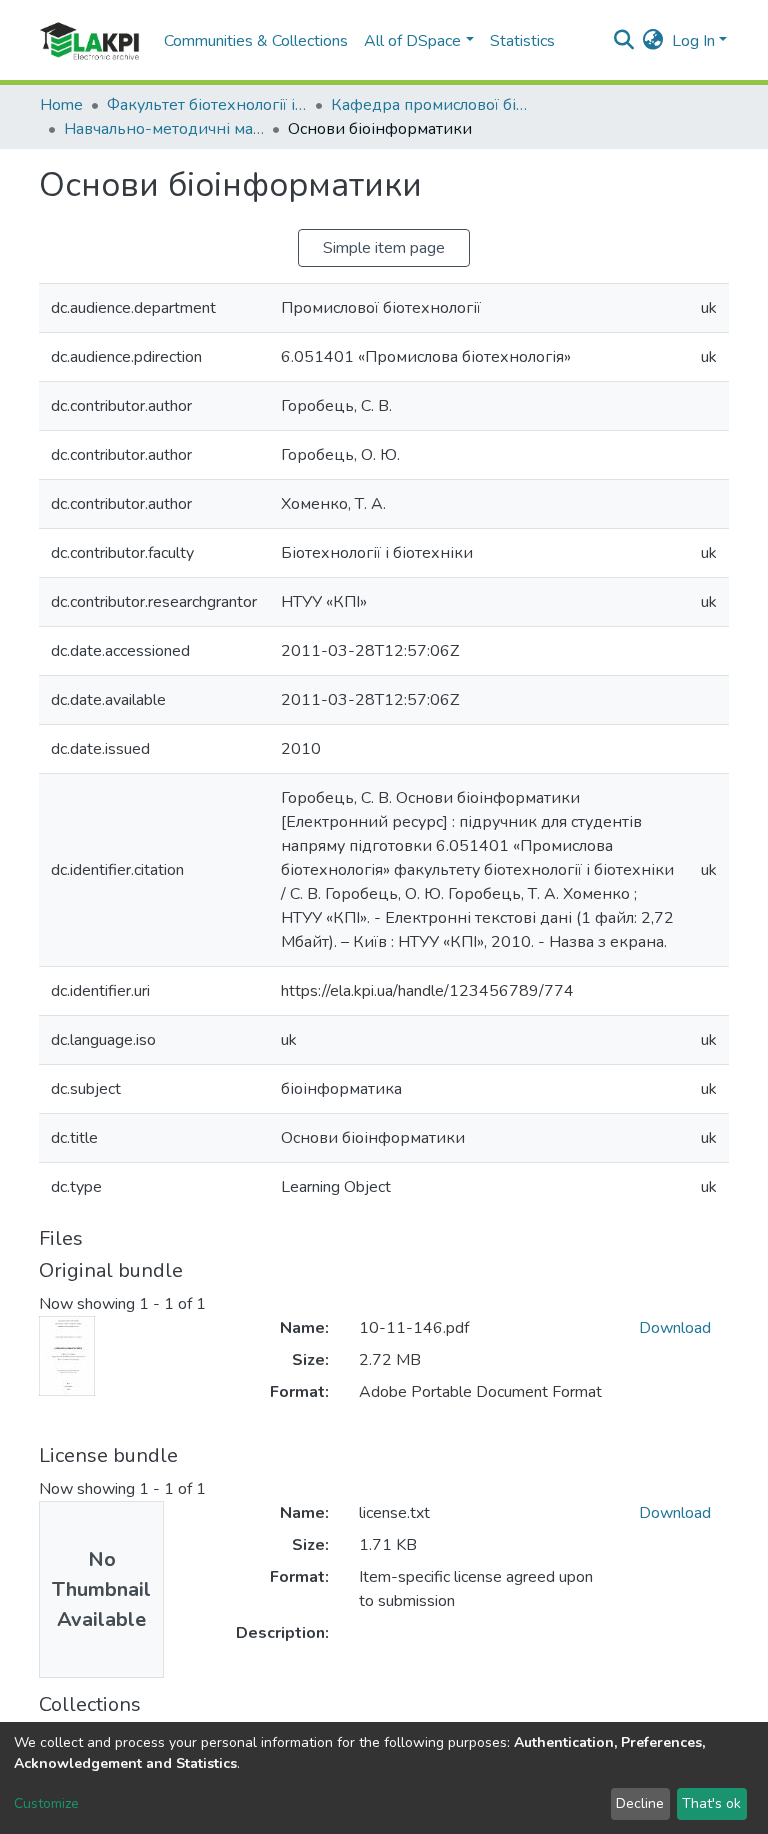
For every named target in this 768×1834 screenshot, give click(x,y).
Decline (640, 1803)
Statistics (522, 41)
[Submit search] (624, 41)
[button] (653, 41)
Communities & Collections (256, 41)
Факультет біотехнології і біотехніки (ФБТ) (207, 105)
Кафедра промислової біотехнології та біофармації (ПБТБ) (431, 105)
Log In (693, 41)
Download (675, 1328)
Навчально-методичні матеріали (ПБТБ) (164, 129)
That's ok (711, 1803)
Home (61, 105)
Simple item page (384, 248)
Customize (46, 1803)
